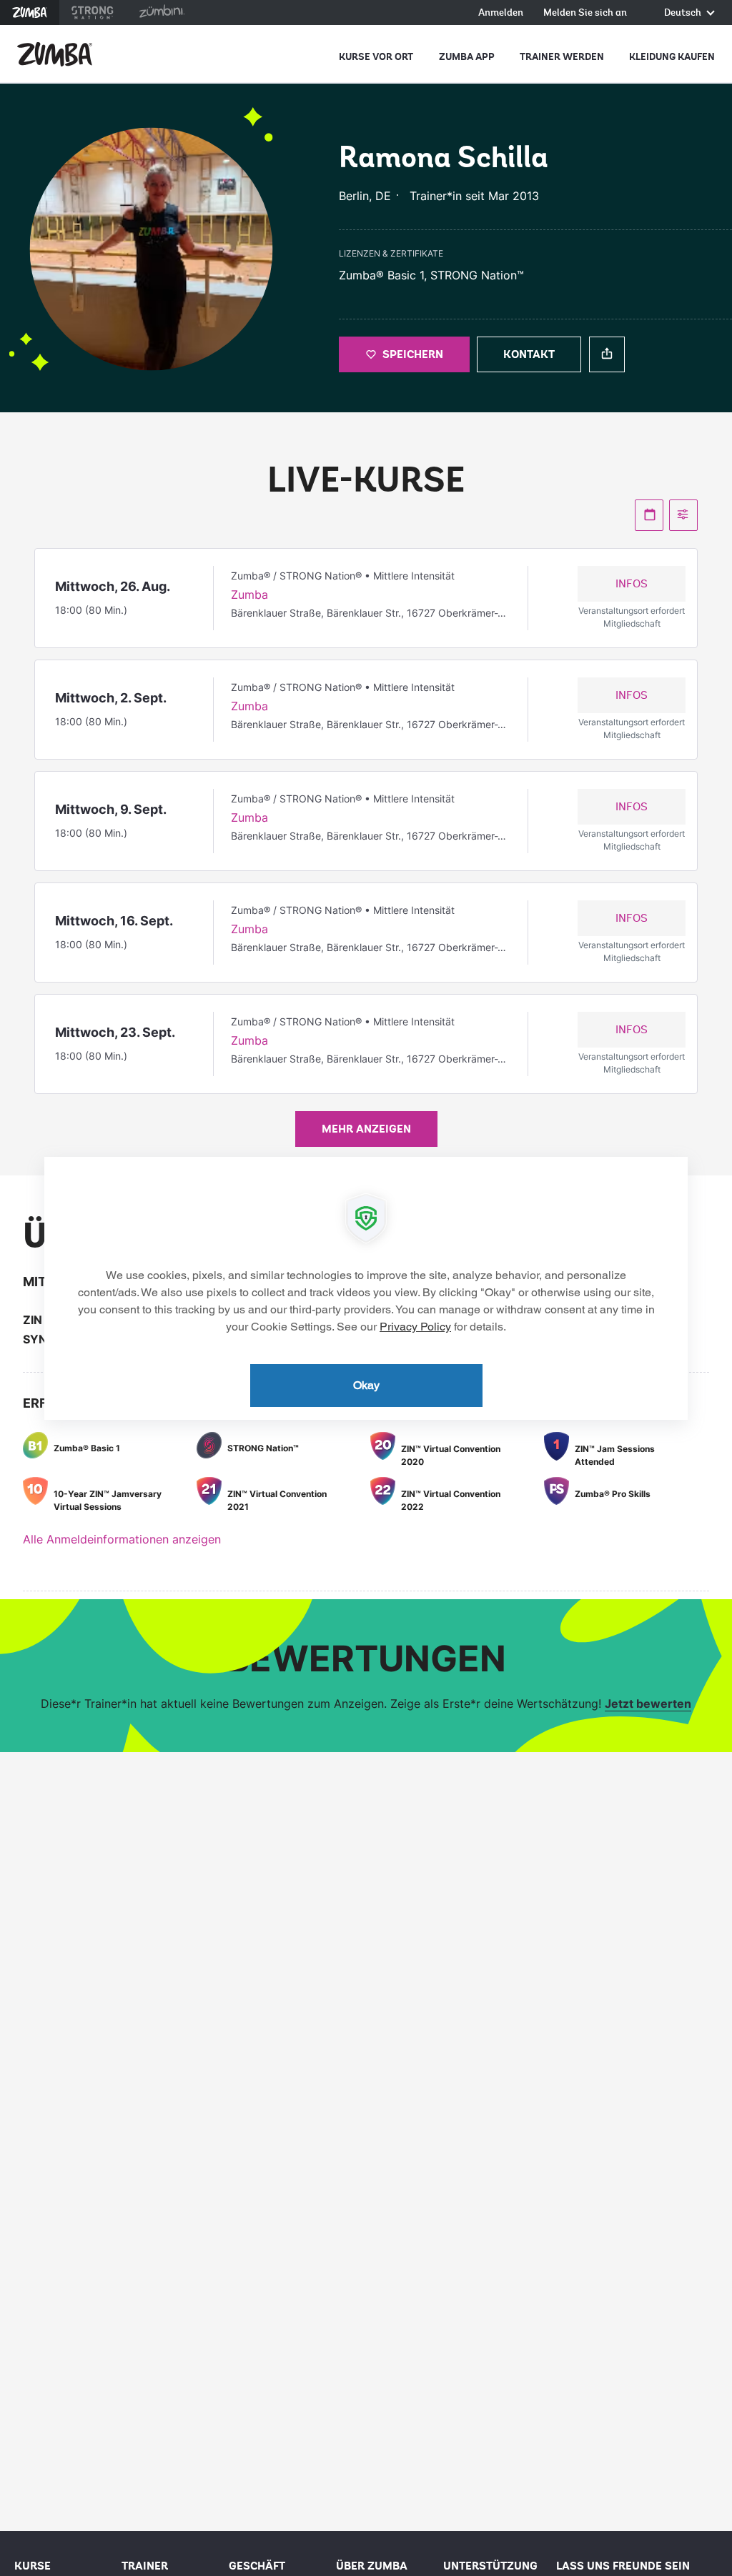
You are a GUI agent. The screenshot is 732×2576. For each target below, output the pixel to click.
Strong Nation (93, 13)
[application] (366, 1288)
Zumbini (162, 13)
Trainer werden (562, 57)
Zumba (30, 13)
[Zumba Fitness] (55, 54)
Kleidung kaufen (672, 57)
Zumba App (467, 57)
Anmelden (501, 13)
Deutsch (684, 13)
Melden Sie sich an (585, 13)
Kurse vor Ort (376, 57)
